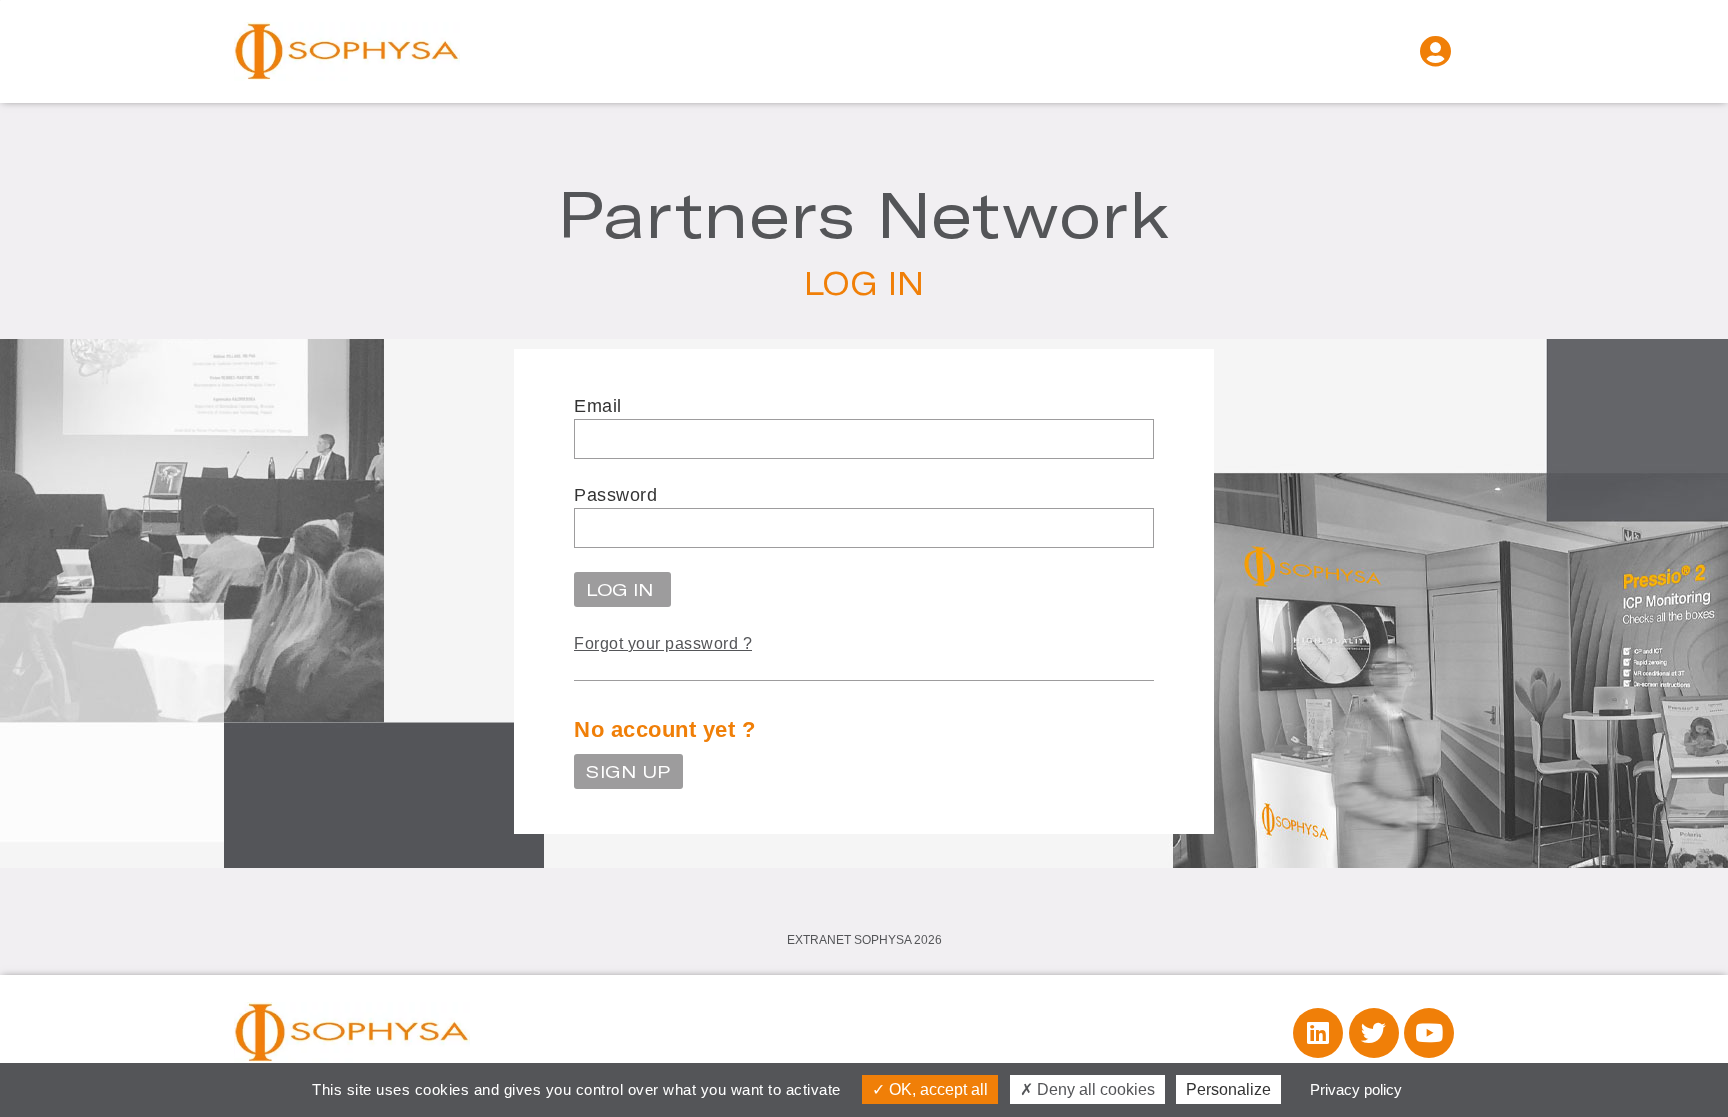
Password (615, 495)
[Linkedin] (1318, 1033)
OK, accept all (936, 1089)
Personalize (1228, 1089)
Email (598, 406)
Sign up (628, 771)
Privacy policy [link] (1356, 1089)
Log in (622, 589)
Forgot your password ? (663, 643)
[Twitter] (1374, 1033)
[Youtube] (1429, 1033)
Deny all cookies (1094, 1089)
